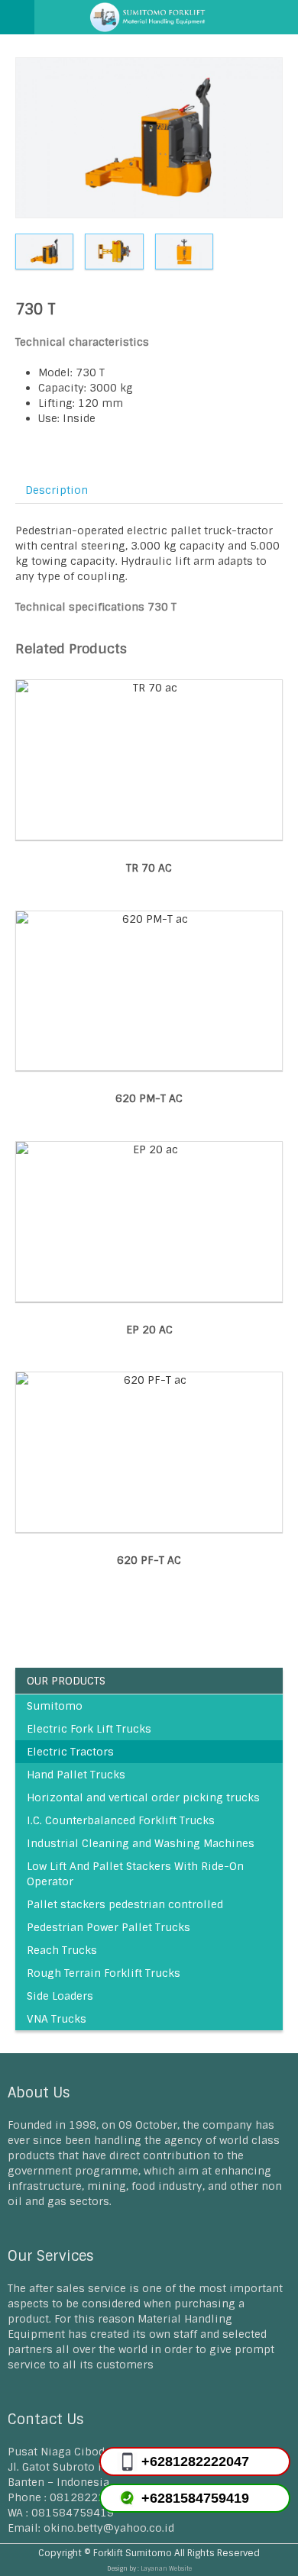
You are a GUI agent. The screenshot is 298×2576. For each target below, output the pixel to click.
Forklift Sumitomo (133, 2553)
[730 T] (149, 138)
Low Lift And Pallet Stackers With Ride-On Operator (135, 1874)
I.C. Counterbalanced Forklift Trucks (121, 1820)
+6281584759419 (195, 2498)
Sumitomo (55, 1706)
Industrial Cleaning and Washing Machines (141, 1843)
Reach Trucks (62, 1950)
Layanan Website (166, 2568)
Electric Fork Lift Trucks (89, 1729)
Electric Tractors (70, 1752)
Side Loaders (60, 1996)
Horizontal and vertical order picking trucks (143, 1797)
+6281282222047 (195, 2462)
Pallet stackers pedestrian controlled (125, 1904)
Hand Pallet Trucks (76, 1775)
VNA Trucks (57, 2019)
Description (57, 490)
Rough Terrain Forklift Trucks (104, 1973)
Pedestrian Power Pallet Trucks (109, 1927)
